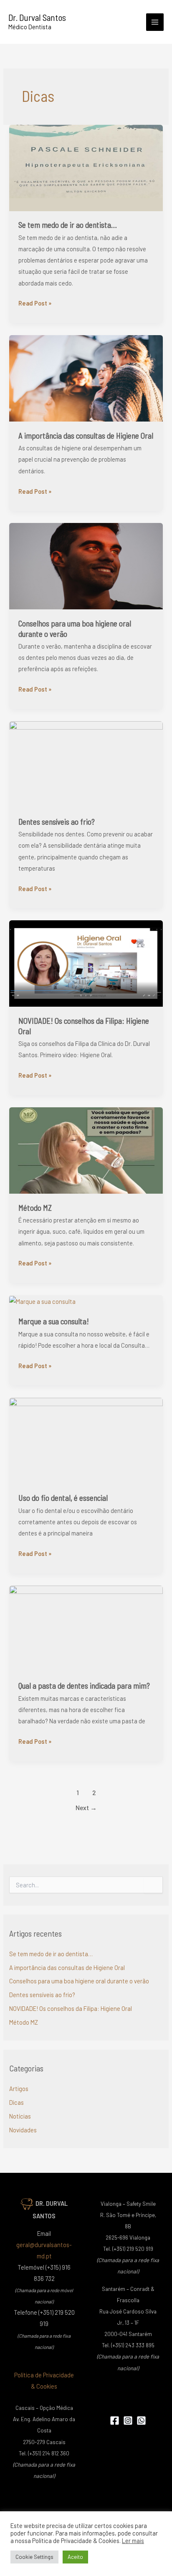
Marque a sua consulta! (54, 1321)
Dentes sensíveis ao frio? (57, 822)
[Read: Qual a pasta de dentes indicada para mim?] (86, 1628)
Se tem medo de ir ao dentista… (68, 225)
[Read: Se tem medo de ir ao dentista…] (86, 167)
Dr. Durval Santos (37, 17)
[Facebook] (115, 2421)
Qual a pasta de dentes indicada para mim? (84, 1686)
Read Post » (35, 302)
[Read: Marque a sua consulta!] (42, 1301)
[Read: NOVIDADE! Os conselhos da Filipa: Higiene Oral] (86, 962)
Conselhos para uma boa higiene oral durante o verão (79, 1981)
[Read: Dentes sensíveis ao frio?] (86, 763)
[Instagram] (128, 2421)
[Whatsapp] (141, 2421)
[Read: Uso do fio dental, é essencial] (86, 1440)
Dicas (16, 2102)
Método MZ (35, 1208)
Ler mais (133, 2541)
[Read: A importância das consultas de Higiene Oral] (86, 377)
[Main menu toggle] (155, 22)
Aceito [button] (75, 2557)
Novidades (23, 2130)
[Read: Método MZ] (86, 1149)
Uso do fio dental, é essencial (63, 1498)
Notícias (20, 2116)
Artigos (19, 2089)
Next (86, 1807)
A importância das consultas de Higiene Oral (86, 436)
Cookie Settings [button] (34, 2557)
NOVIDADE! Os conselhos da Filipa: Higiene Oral (71, 2008)
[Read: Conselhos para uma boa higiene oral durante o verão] (86, 565)
